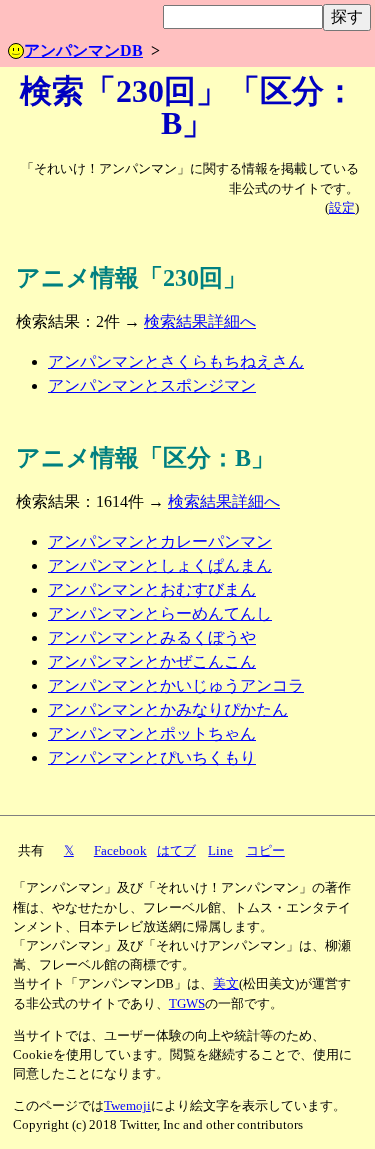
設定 (342, 208)
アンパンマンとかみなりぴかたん (168, 709)
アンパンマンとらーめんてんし (160, 613)
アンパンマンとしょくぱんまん (160, 565)
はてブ (176, 851)
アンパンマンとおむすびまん (152, 589)
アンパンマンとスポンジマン (152, 385)
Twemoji (127, 1106)
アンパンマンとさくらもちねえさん (176, 361)
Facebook (120, 851)
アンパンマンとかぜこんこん (152, 661)
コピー (265, 851)
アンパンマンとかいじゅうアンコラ (176, 685)
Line (220, 851)
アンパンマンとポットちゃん (152, 733)
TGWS (187, 1004)
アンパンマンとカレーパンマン (160, 541)
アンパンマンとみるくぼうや (152, 637)
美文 (226, 984)
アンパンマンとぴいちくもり (152, 757)
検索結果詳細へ (200, 321)
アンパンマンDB (83, 50)
